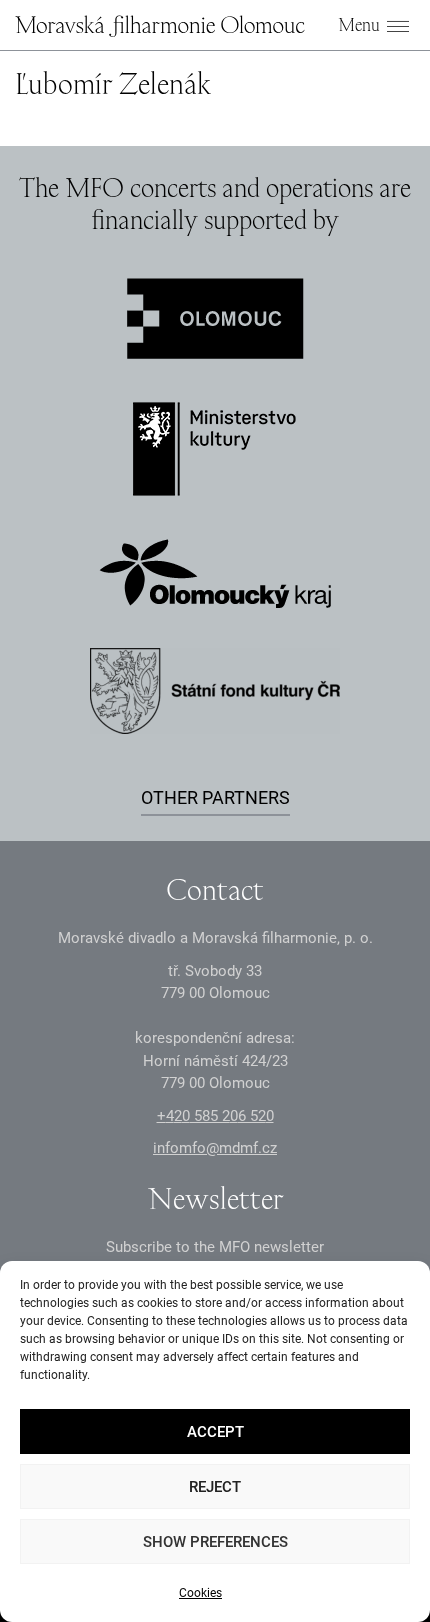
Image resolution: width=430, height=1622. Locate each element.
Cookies (200, 1593)
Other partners (215, 797)
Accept (215, 1432)
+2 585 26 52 (215, 1116)
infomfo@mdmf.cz (215, 1148)
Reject (215, 1487)
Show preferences (215, 1542)
